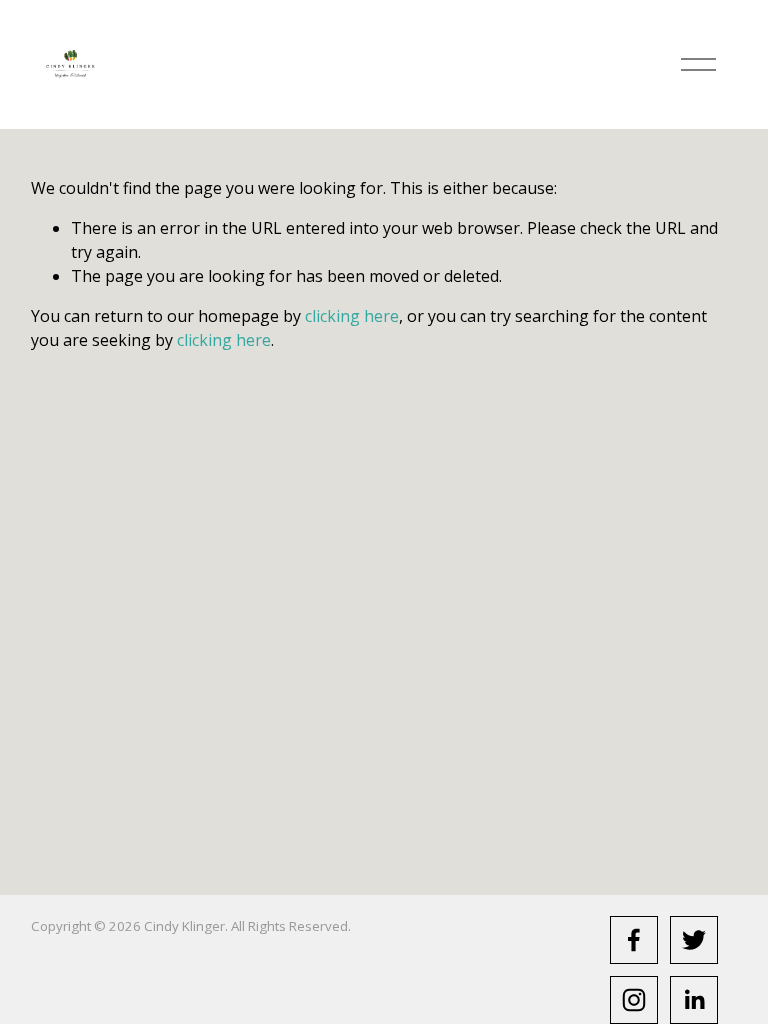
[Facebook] (634, 940)
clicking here (352, 316)
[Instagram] (634, 1000)
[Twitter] (694, 940)
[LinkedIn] (694, 1000)
